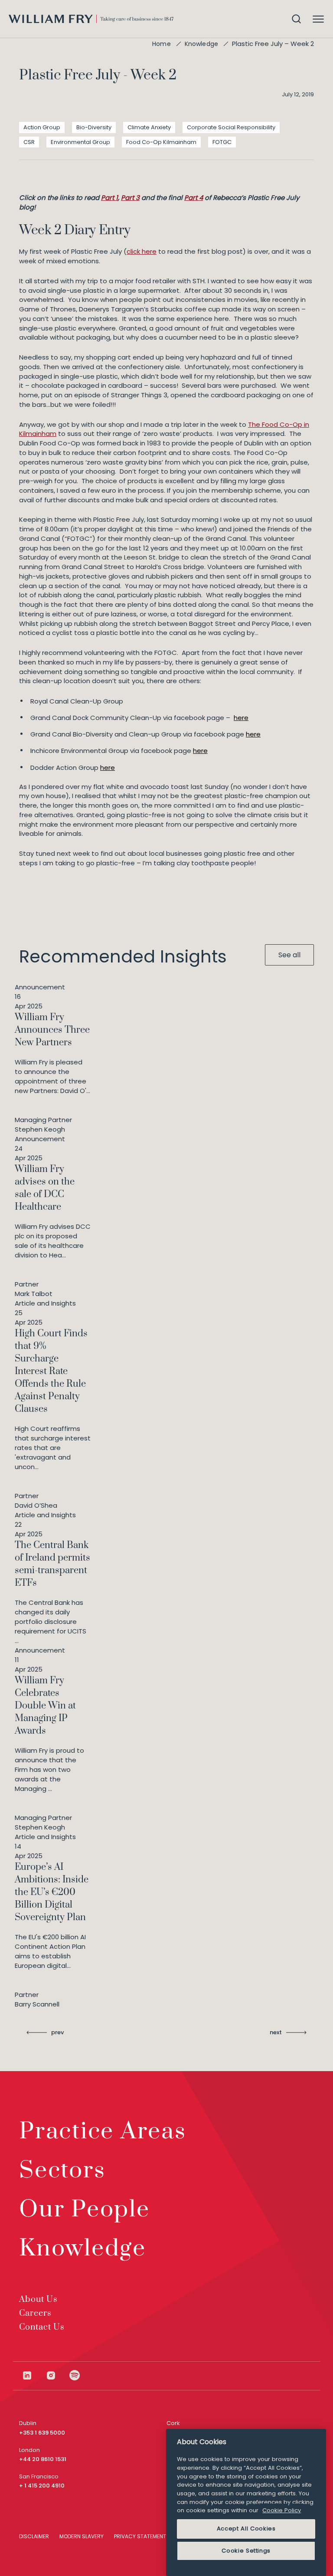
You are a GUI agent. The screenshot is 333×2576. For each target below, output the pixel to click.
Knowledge (201, 44)
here (241, 718)
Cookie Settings (246, 2551)
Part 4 (194, 198)
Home (162, 44)
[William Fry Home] (91, 19)
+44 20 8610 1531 (43, 2459)
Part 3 (130, 198)
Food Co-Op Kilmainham (161, 142)
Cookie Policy (282, 2510)
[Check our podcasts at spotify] (75, 2375)
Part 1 (109, 198)
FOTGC (222, 142)
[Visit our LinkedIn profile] (34, 2375)
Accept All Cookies (246, 2529)
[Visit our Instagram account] (57, 2375)
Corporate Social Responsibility (231, 127)
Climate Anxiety (149, 127)
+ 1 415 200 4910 (42, 2486)
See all (289, 955)
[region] (246, 2502)
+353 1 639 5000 (42, 2433)
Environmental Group (80, 142)
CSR (29, 142)
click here (142, 251)
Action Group (42, 127)
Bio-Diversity (94, 127)
